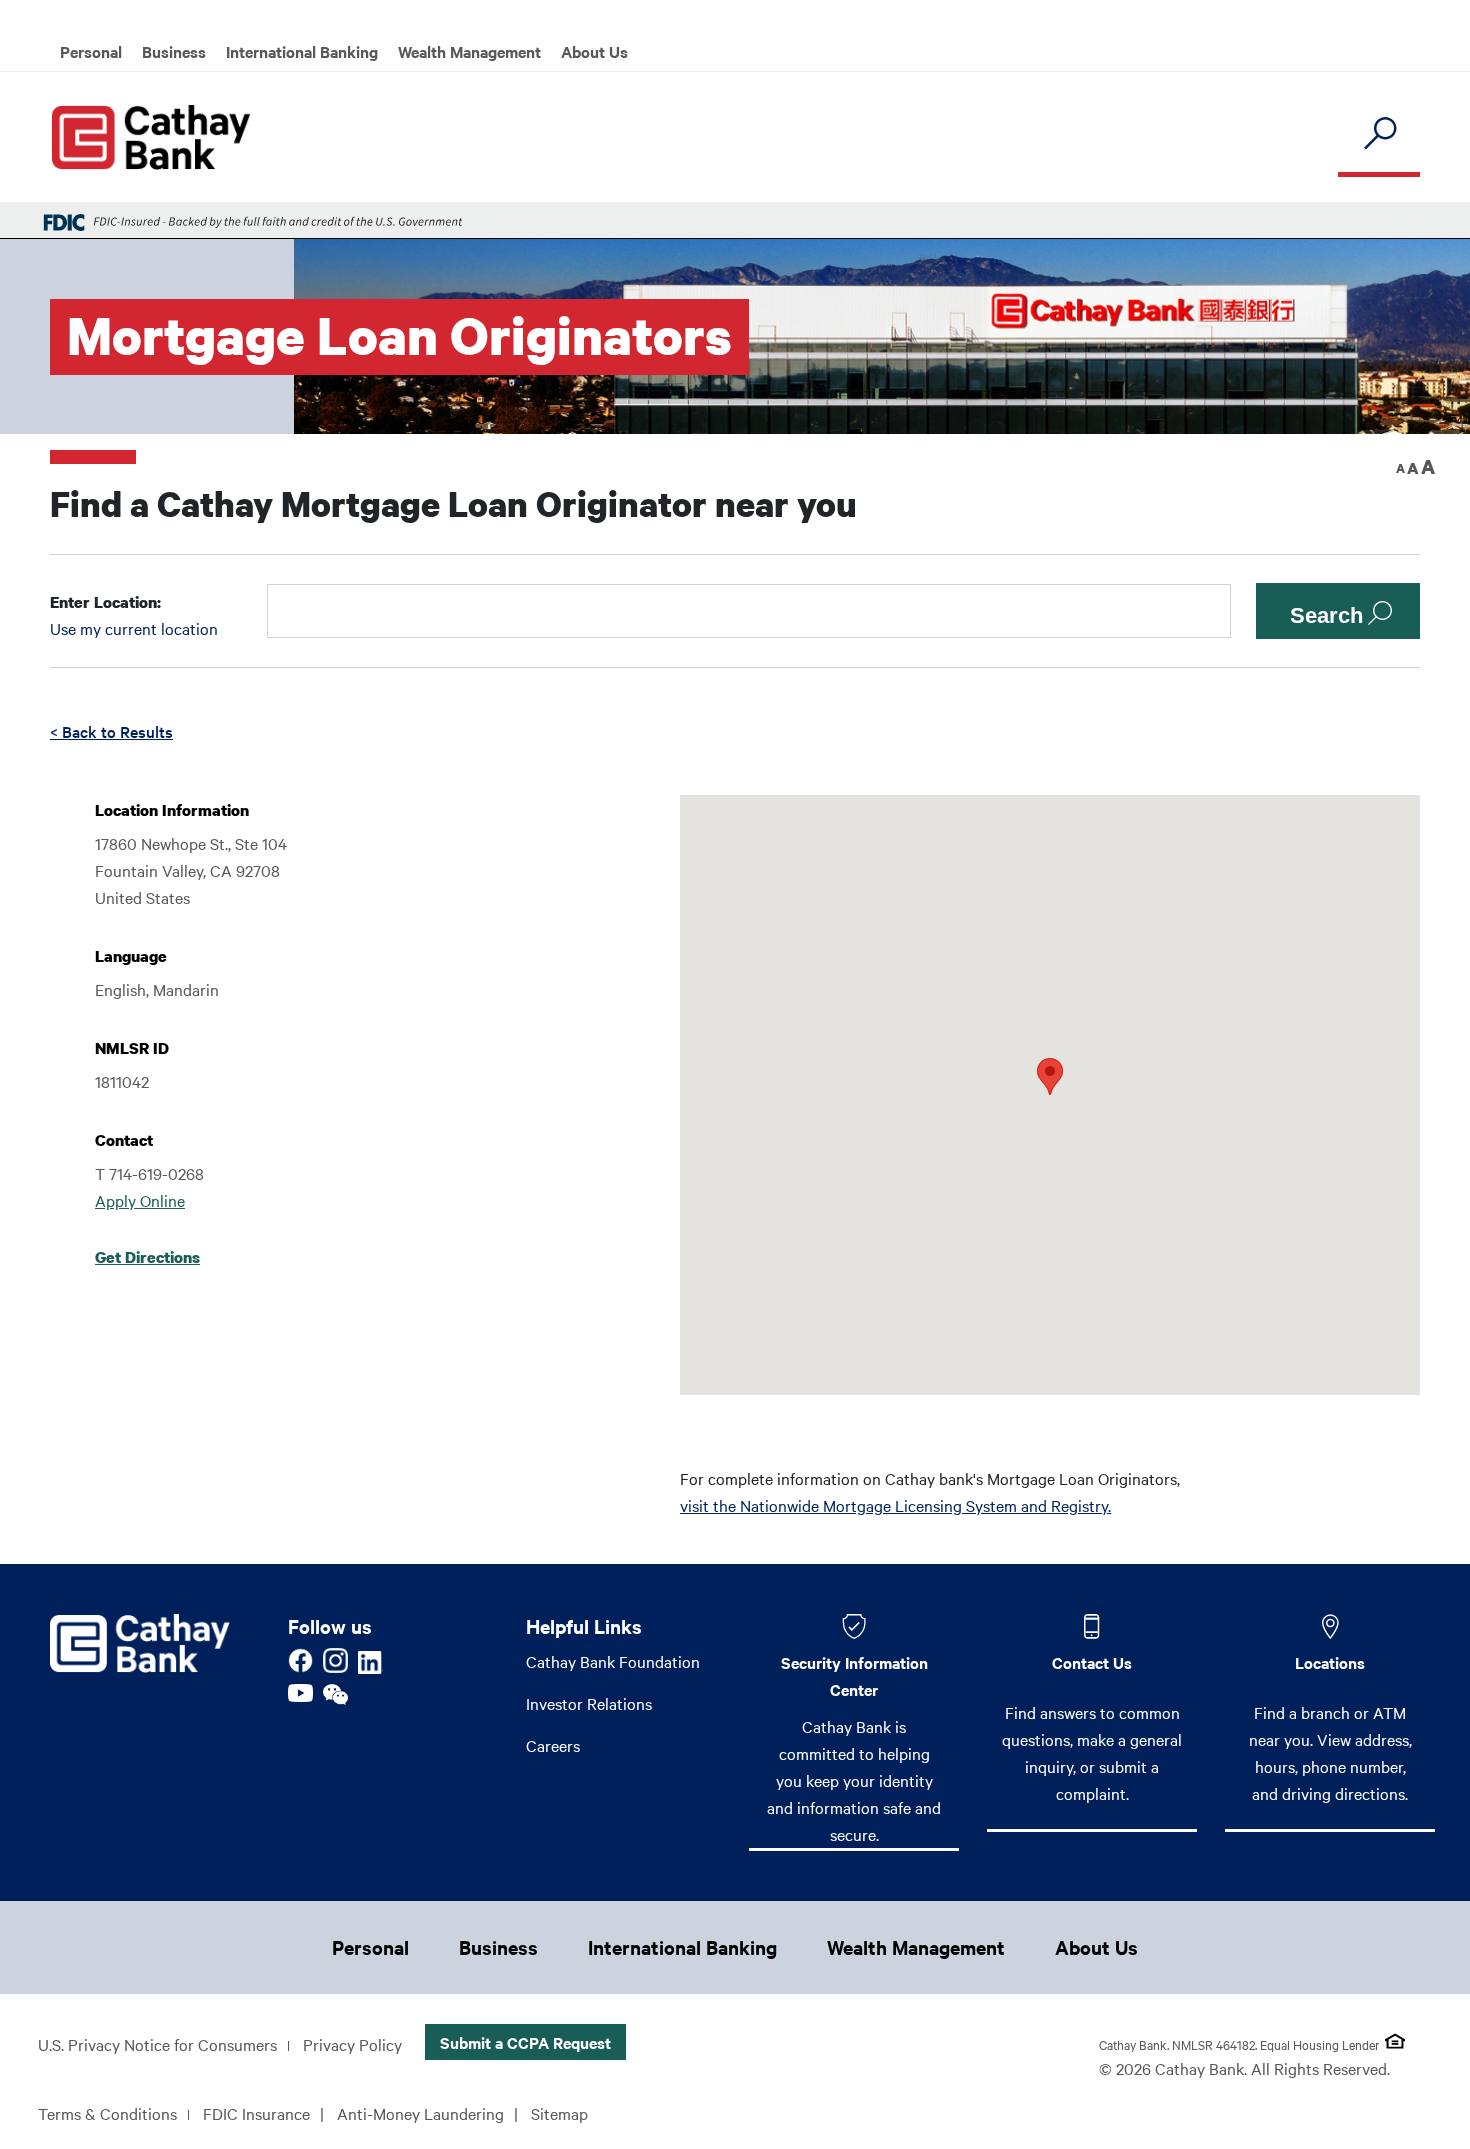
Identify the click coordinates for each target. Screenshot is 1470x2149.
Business (174, 51)
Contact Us (1092, 1662)
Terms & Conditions (107, 2113)
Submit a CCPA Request (525, 2042)
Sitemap (559, 2113)
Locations (1330, 1662)
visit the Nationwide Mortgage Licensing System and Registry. (895, 1505)
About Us (594, 51)
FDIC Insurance (256, 2113)
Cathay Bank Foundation (613, 1661)
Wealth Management (469, 51)
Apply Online (140, 1200)
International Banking (302, 51)
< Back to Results (111, 731)
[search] (1379, 134)
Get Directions (147, 1257)
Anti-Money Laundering (420, 2113)
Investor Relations (589, 1703)
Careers (553, 1745)
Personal (91, 51)
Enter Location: (105, 602)
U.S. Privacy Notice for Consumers (157, 2044)
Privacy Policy (352, 2044)
